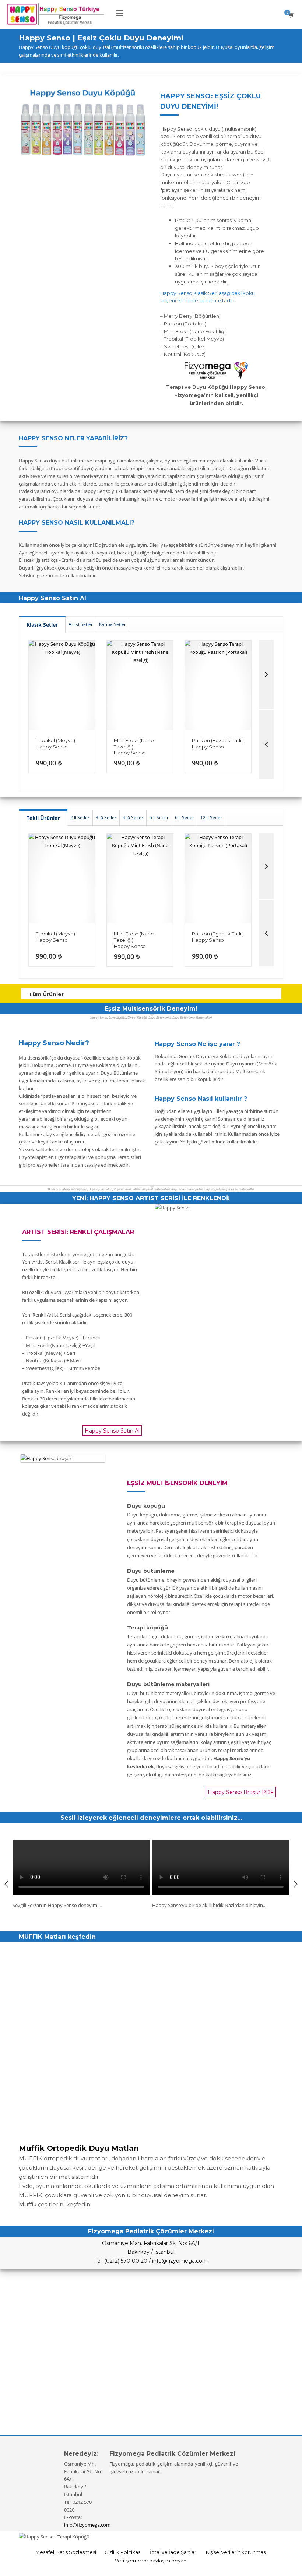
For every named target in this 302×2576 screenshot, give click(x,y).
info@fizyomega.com (87, 2525)
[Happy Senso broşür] (63, 1458)
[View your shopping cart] (293, 15)
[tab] (42, 624)
